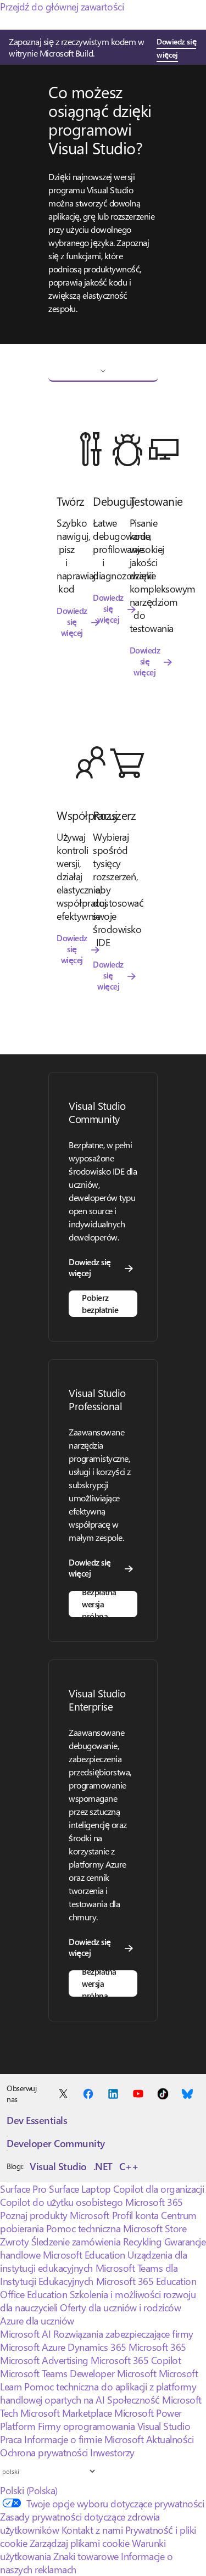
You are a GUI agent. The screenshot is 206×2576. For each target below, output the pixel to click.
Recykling (144, 2242)
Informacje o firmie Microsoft (84, 2439)
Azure (54, 2347)
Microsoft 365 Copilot (136, 2360)
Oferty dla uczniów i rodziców (120, 2307)
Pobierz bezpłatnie (100, 1304)
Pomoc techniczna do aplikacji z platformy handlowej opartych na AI (98, 2393)
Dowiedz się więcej (176, 48)
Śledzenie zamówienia (76, 2242)
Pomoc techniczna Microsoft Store (116, 2228)
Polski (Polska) (29, 2490)
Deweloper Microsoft (113, 2373)
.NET (103, 2166)
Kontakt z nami (92, 2530)
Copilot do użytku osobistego (62, 2202)
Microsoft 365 (154, 2202)
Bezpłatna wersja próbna (99, 1604)
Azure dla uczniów (37, 2321)
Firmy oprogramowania (86, 2426)
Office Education (34, 2294)
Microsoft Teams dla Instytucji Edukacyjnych (89, 2275)
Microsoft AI (25, 2334)
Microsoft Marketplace (66, 2413)
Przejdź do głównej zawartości (62, 7)
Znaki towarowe (86, 2556)
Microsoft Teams (34, 2373)
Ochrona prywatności (44, 2452)
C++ (129, 2166)
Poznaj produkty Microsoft (55, 2215)
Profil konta (135, 2215)
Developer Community (56, 2143)
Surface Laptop (80, 2189)
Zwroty (14, 2242)
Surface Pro (23, 2189)
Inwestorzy (112, 2452)
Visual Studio (58, 2166)
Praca (11, 2439)
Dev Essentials (37, 2120)
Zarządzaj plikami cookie (79, 2543)
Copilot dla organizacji (158, 2189)
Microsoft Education (84, 2255)
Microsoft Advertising (44, 2360)
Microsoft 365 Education (146, 2281)
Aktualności (170, 2439)
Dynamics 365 (97, 2347)
